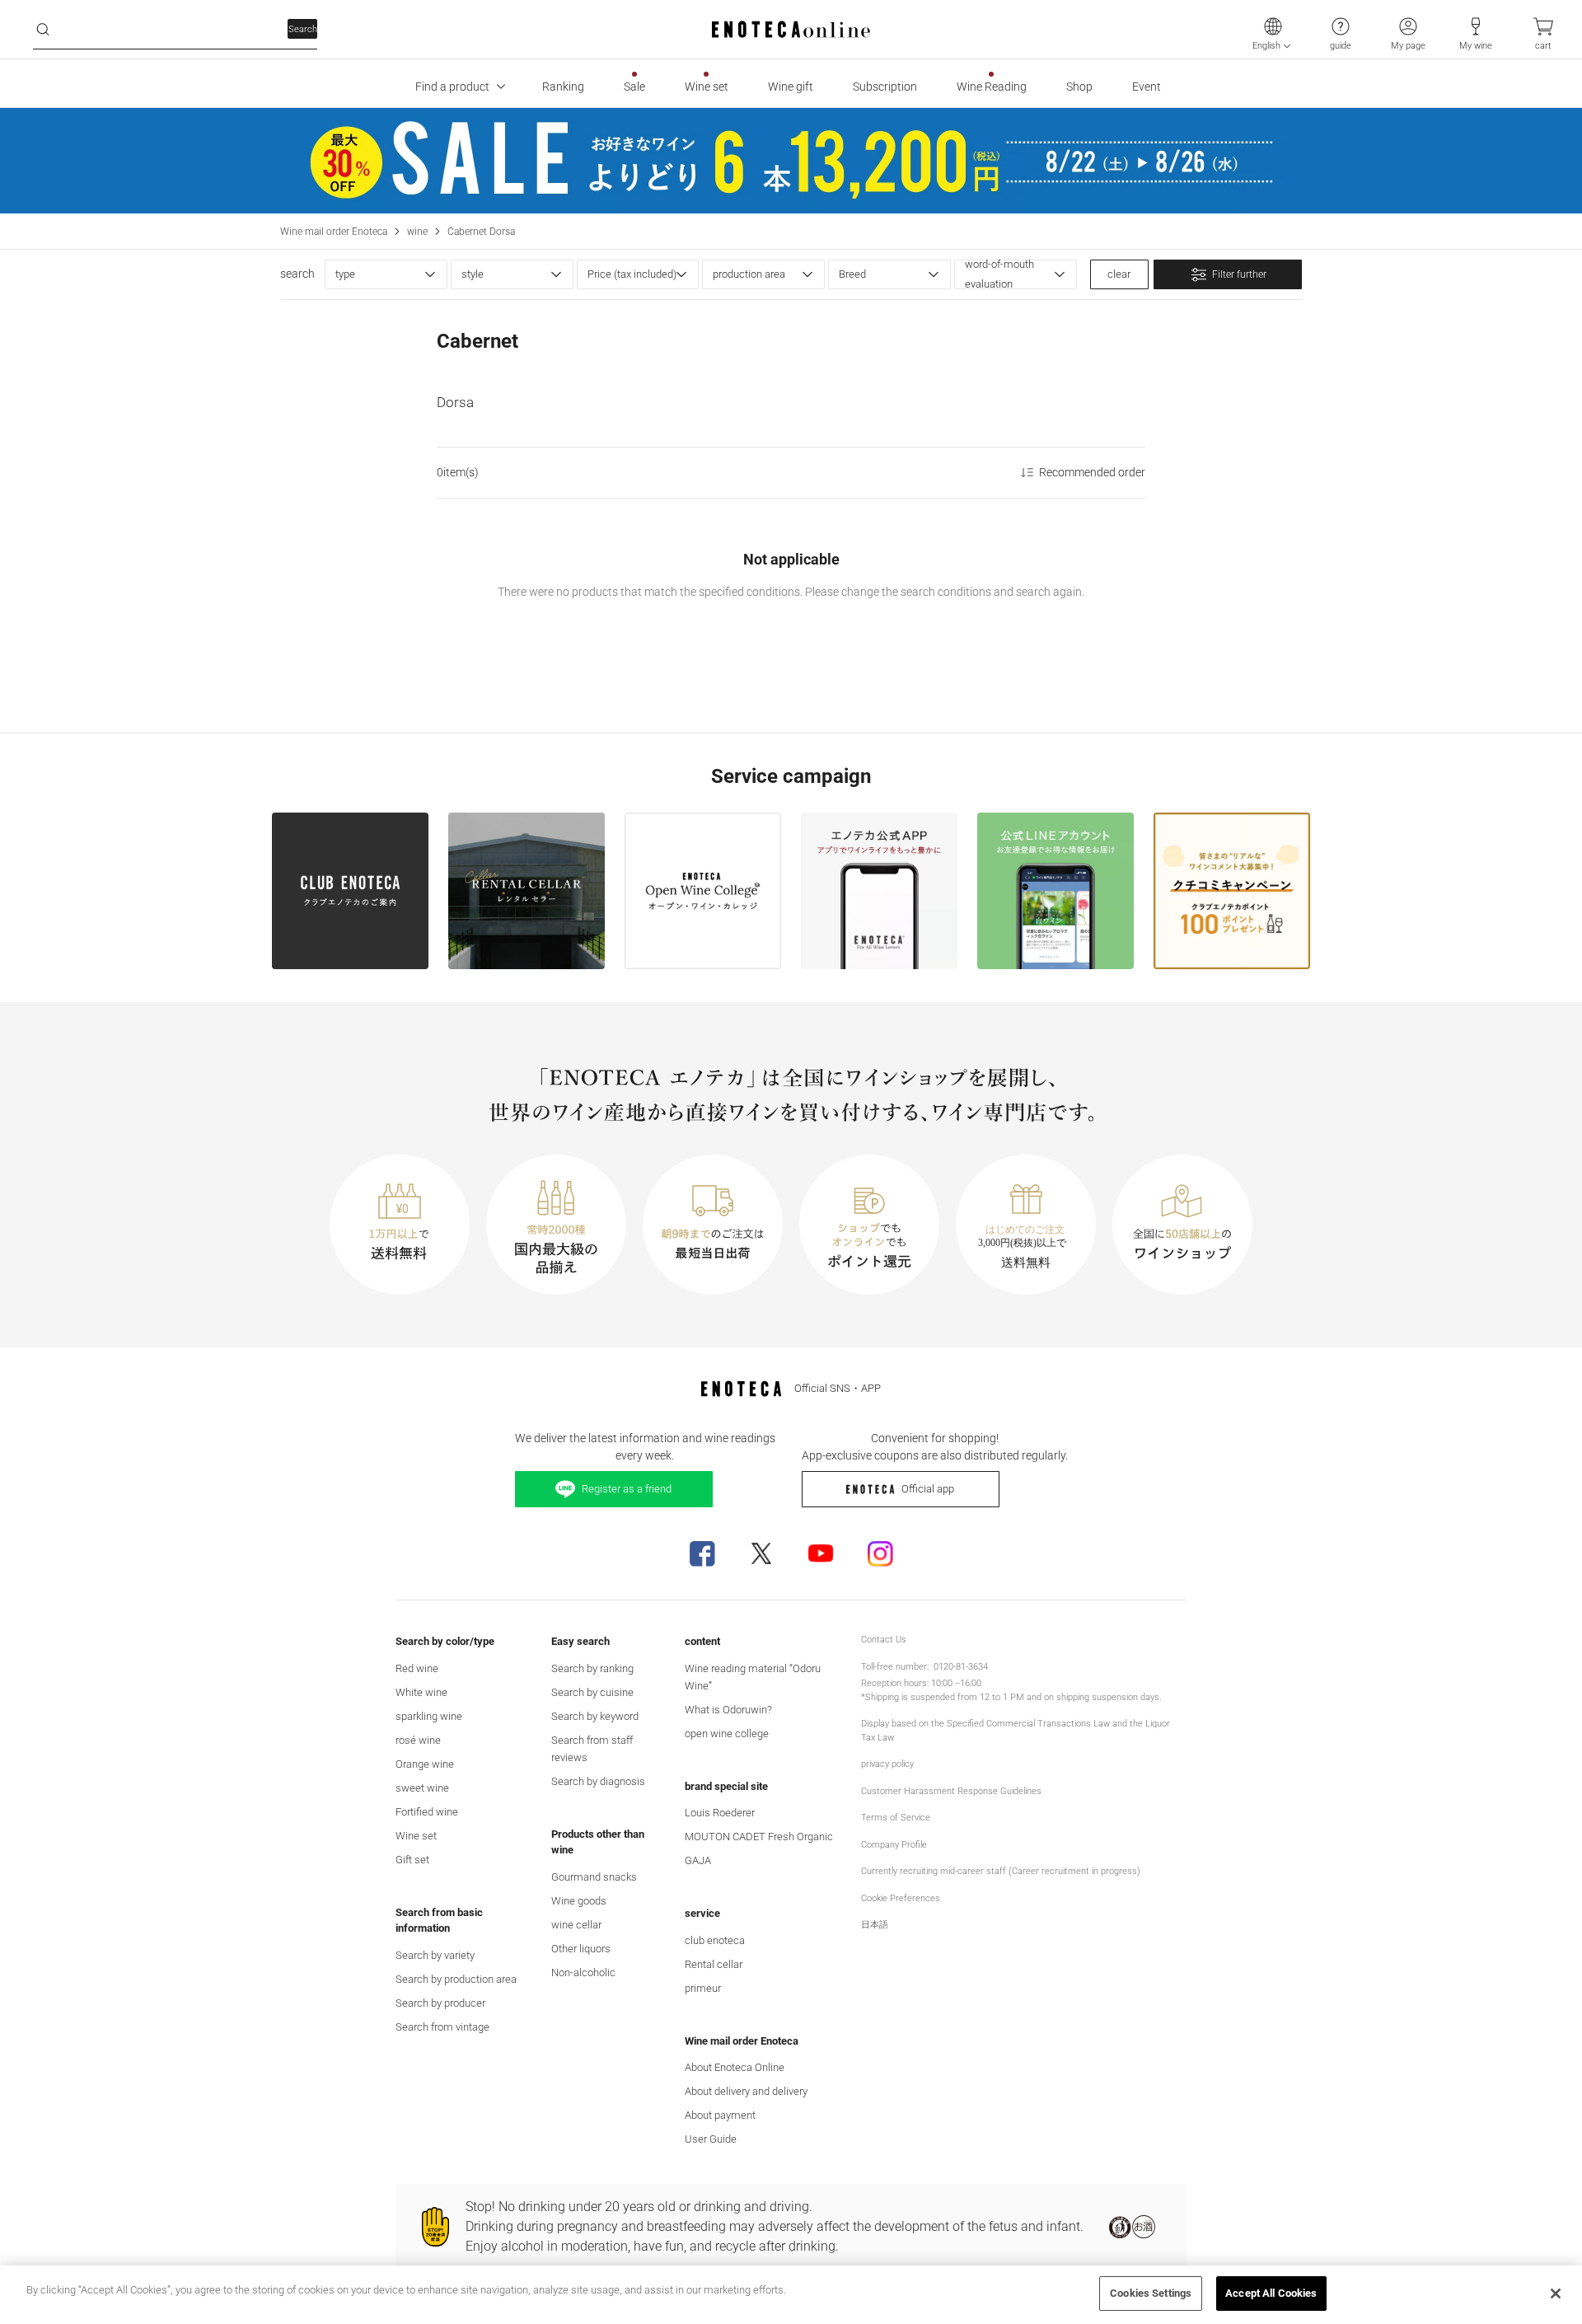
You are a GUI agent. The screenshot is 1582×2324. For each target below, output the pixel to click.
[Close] (1556, 2294)
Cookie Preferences (901, 1898)
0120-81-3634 (961, 1667)
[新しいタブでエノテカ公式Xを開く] (761, 1553)
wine (417, 232)
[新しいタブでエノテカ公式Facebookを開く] (702, 1553)
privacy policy (887, 1764)
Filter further (1239, 274)
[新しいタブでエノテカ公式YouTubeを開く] (821, 1553)
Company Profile (894, 1845)
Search (303, 29)
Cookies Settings (1151, 2293)
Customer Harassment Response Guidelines (951, 1791)
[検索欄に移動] (43, 30)
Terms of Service (896, 1818)
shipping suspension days (1108, 1697)
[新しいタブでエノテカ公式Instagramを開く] (880, 1553)
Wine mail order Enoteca (334, 232)
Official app (928, 1489)
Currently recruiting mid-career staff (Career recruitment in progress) (1001, 1871)
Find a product (452, 87)
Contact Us (884, 1640)
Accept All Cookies (1271, 2293)
